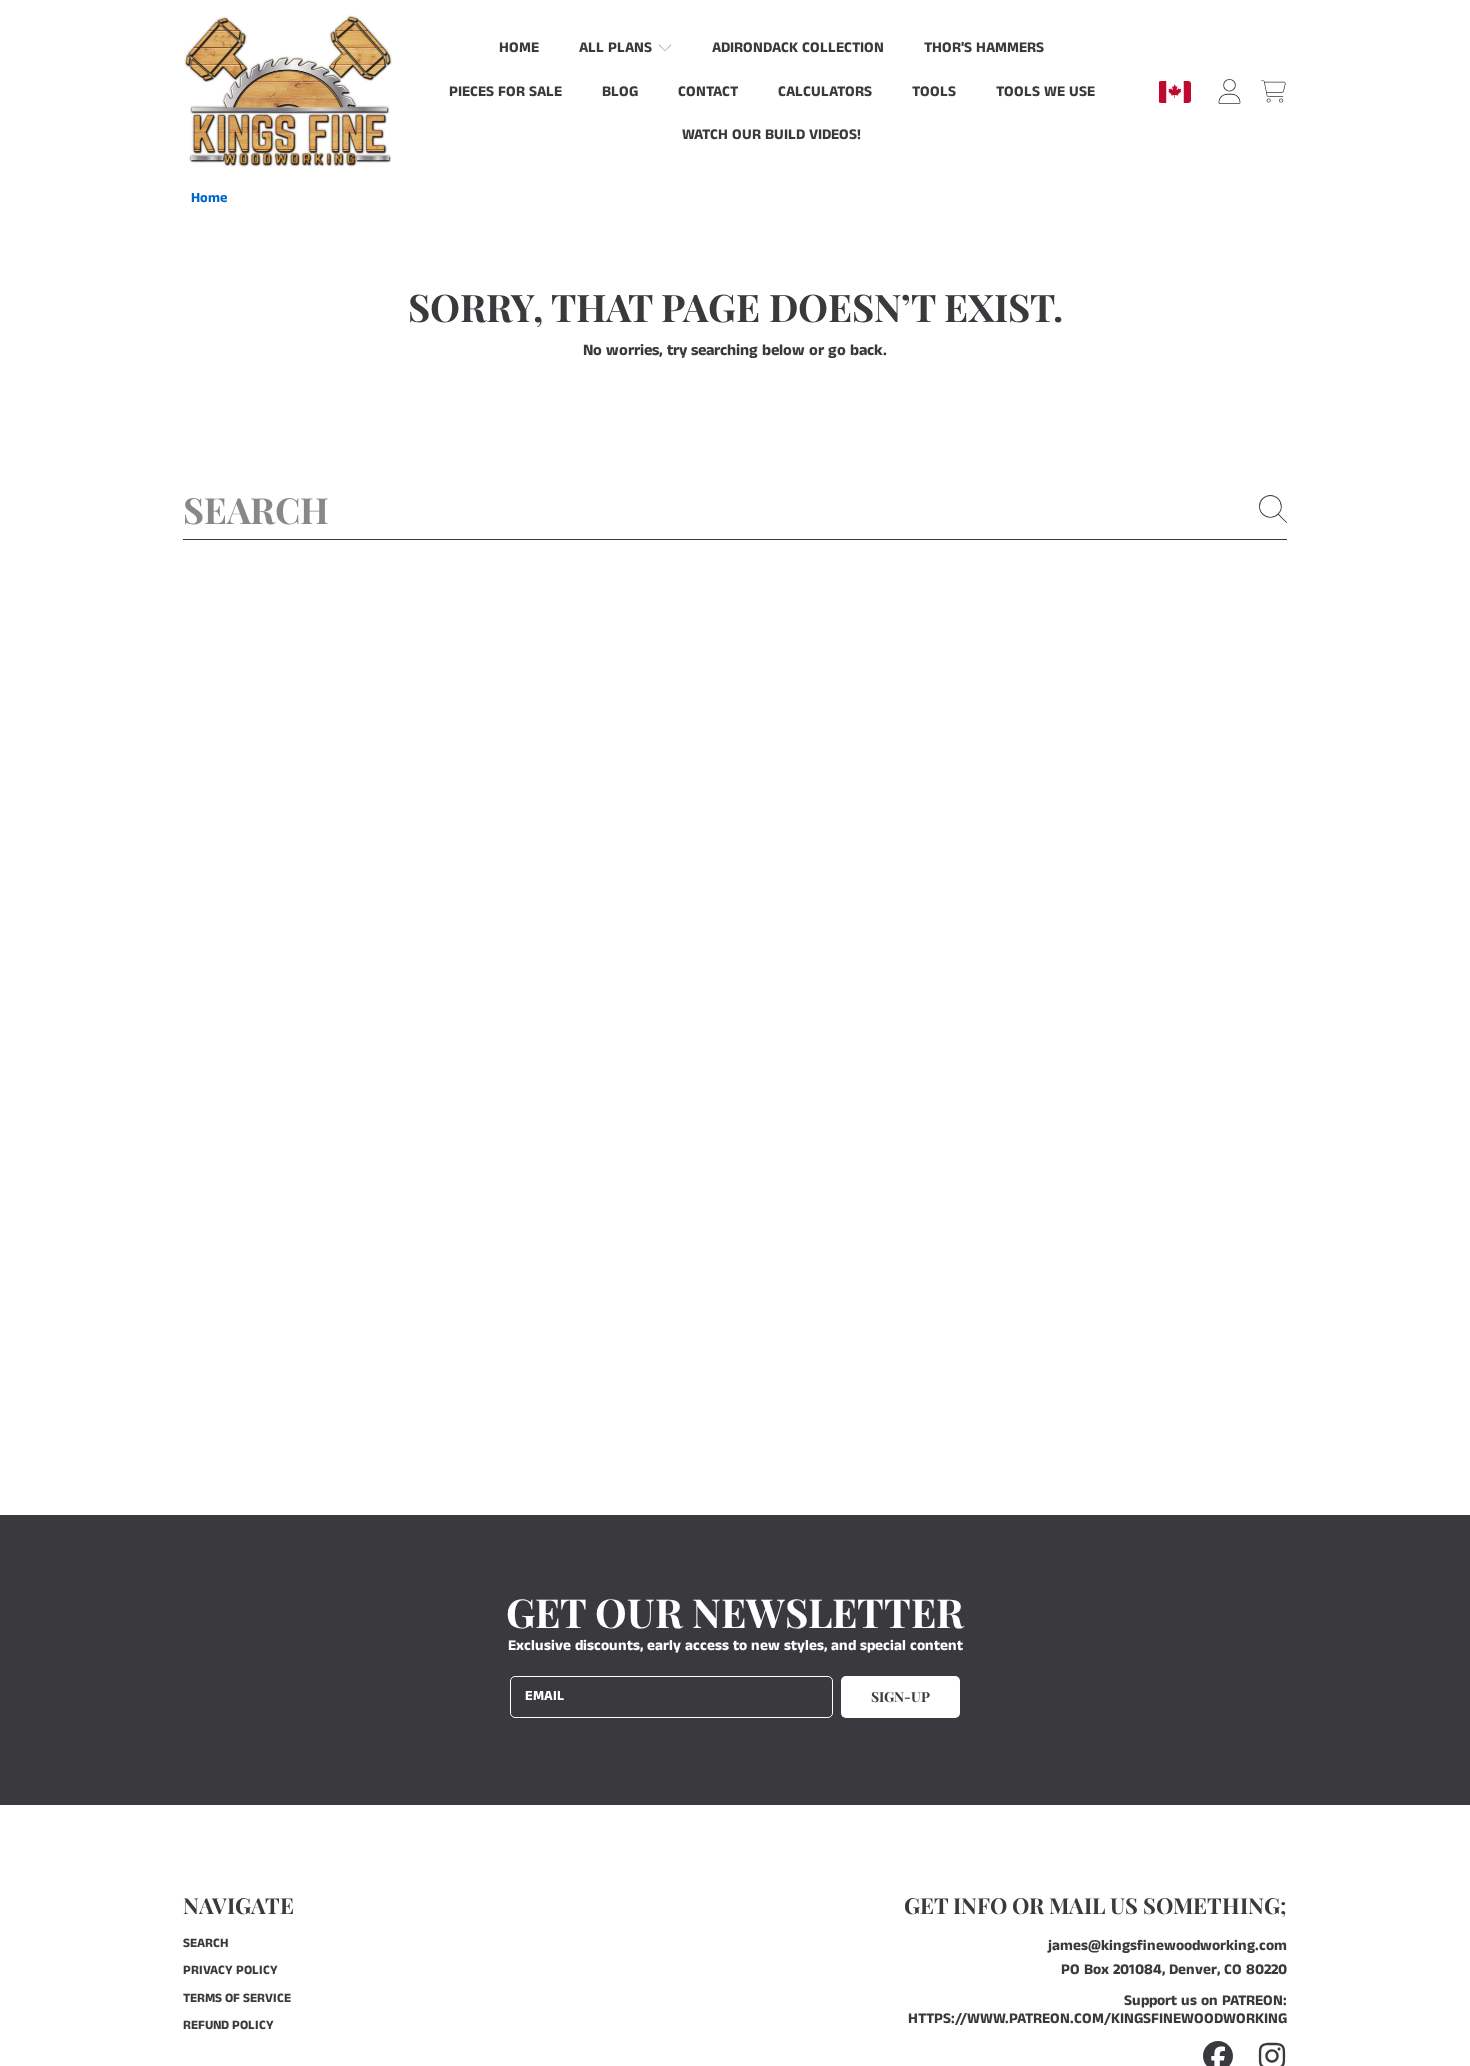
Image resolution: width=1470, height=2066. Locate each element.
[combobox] (735, 509)
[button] (1273, 92)
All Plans (617, 47)
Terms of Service (237, 1998)
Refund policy (228, 2025)
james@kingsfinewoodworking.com (1167, 1945)
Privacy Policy (230, 1970)
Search (205, 1943)
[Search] (1273, 509)
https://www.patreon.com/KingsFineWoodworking (1097, 2018)
